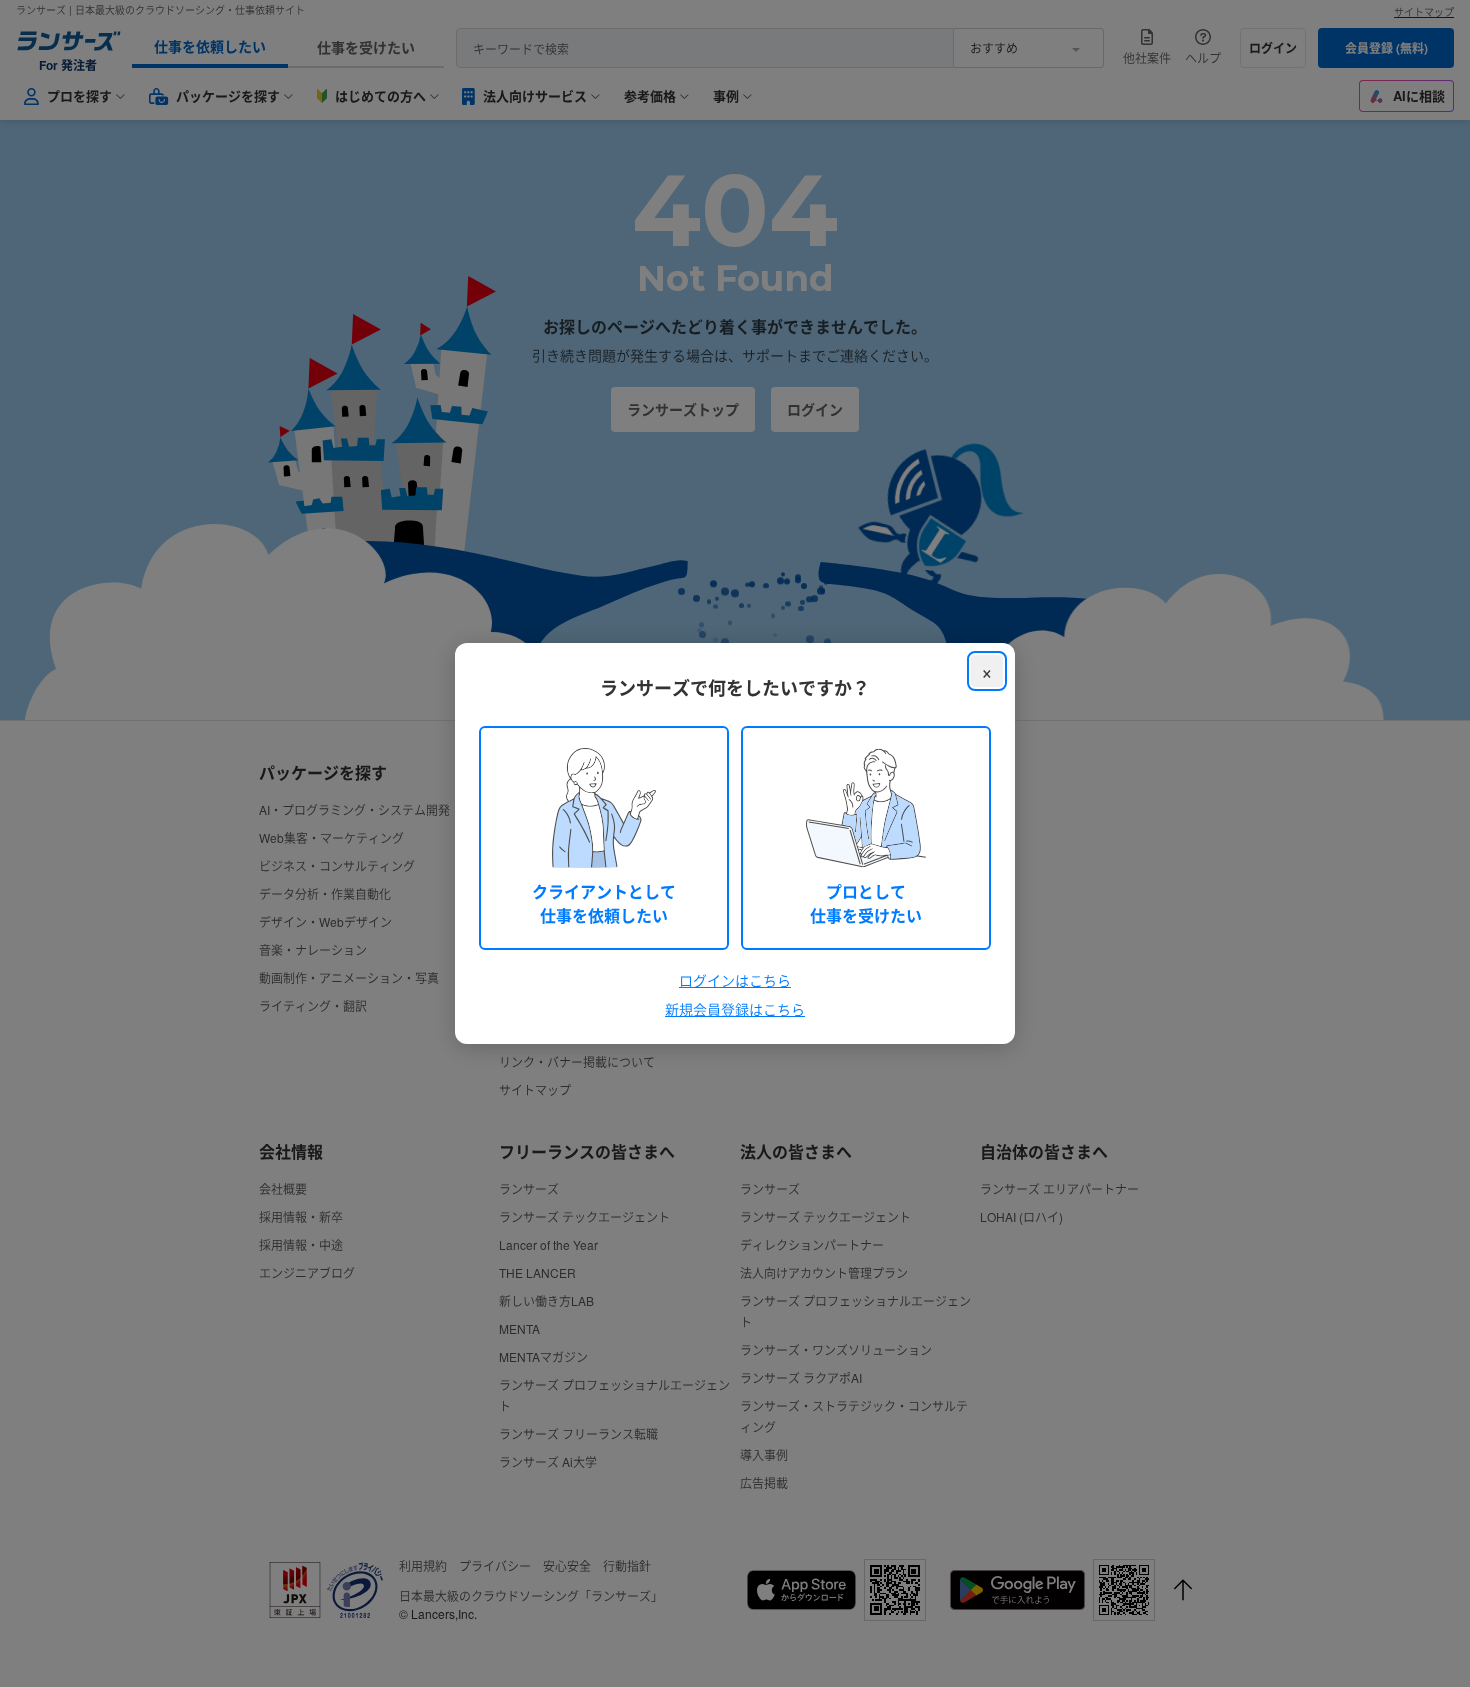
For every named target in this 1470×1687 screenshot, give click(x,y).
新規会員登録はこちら (735, 1009)
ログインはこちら (735, 980)
